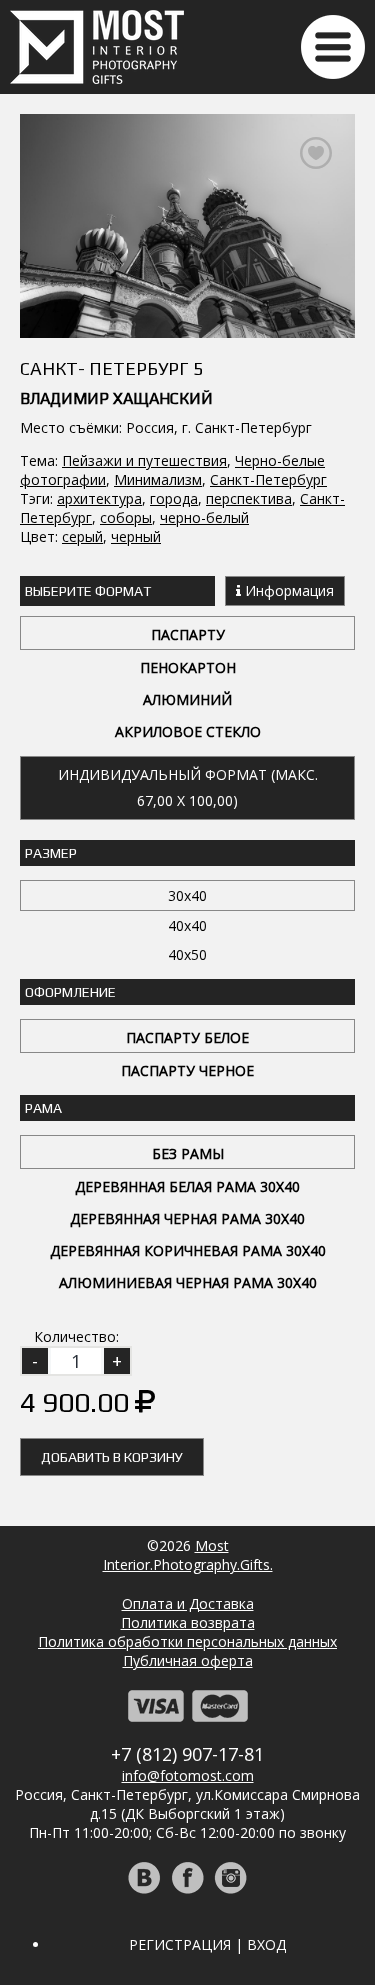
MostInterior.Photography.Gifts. (188, 1555)
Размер (51, 853)
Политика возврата (188, 1622)
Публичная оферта (188, 1660)
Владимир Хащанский (116, 398)
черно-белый (204, 517)
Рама (43, 1108)
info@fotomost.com (188, 1775)
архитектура (99, 498)
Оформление (70, 992)
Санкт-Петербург (268, 479)
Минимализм (158, 479)
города (174, 498)
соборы (126, 517)
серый (82, 536)
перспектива (249, 498)
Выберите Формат (88, 591)
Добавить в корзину (112, 1457)
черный (136, 536)
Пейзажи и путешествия (144, 460)
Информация (287, 590)
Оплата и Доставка (188, 1603)
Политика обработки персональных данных (187, 1641)
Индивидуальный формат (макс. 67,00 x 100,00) (188, 787)
